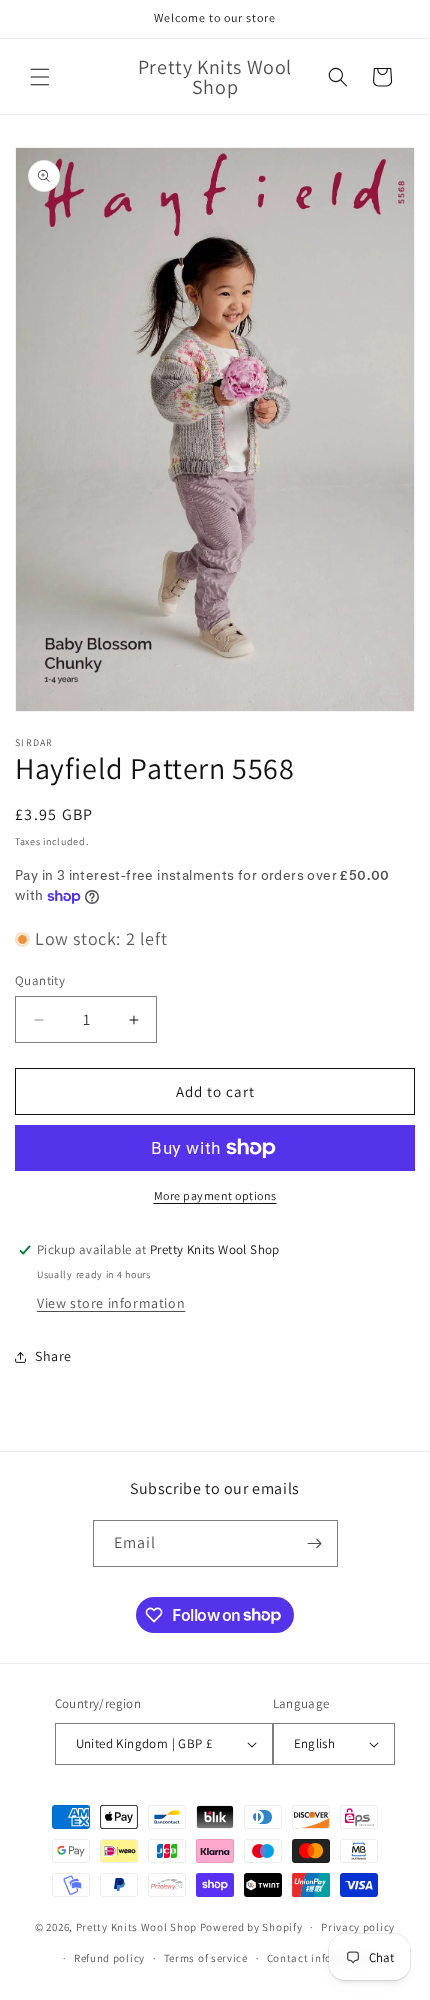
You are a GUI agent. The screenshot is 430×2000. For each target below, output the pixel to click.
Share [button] (53, 1356)
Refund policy (109, 1958)
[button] (40, 77)
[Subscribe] (315, 1543)
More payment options (215, 1195)
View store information (111, 1303)
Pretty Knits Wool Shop (136, 1927)
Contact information (321, 1958)
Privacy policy (358, 1927)
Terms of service (206, 1958)
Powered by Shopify (251, 1927)
